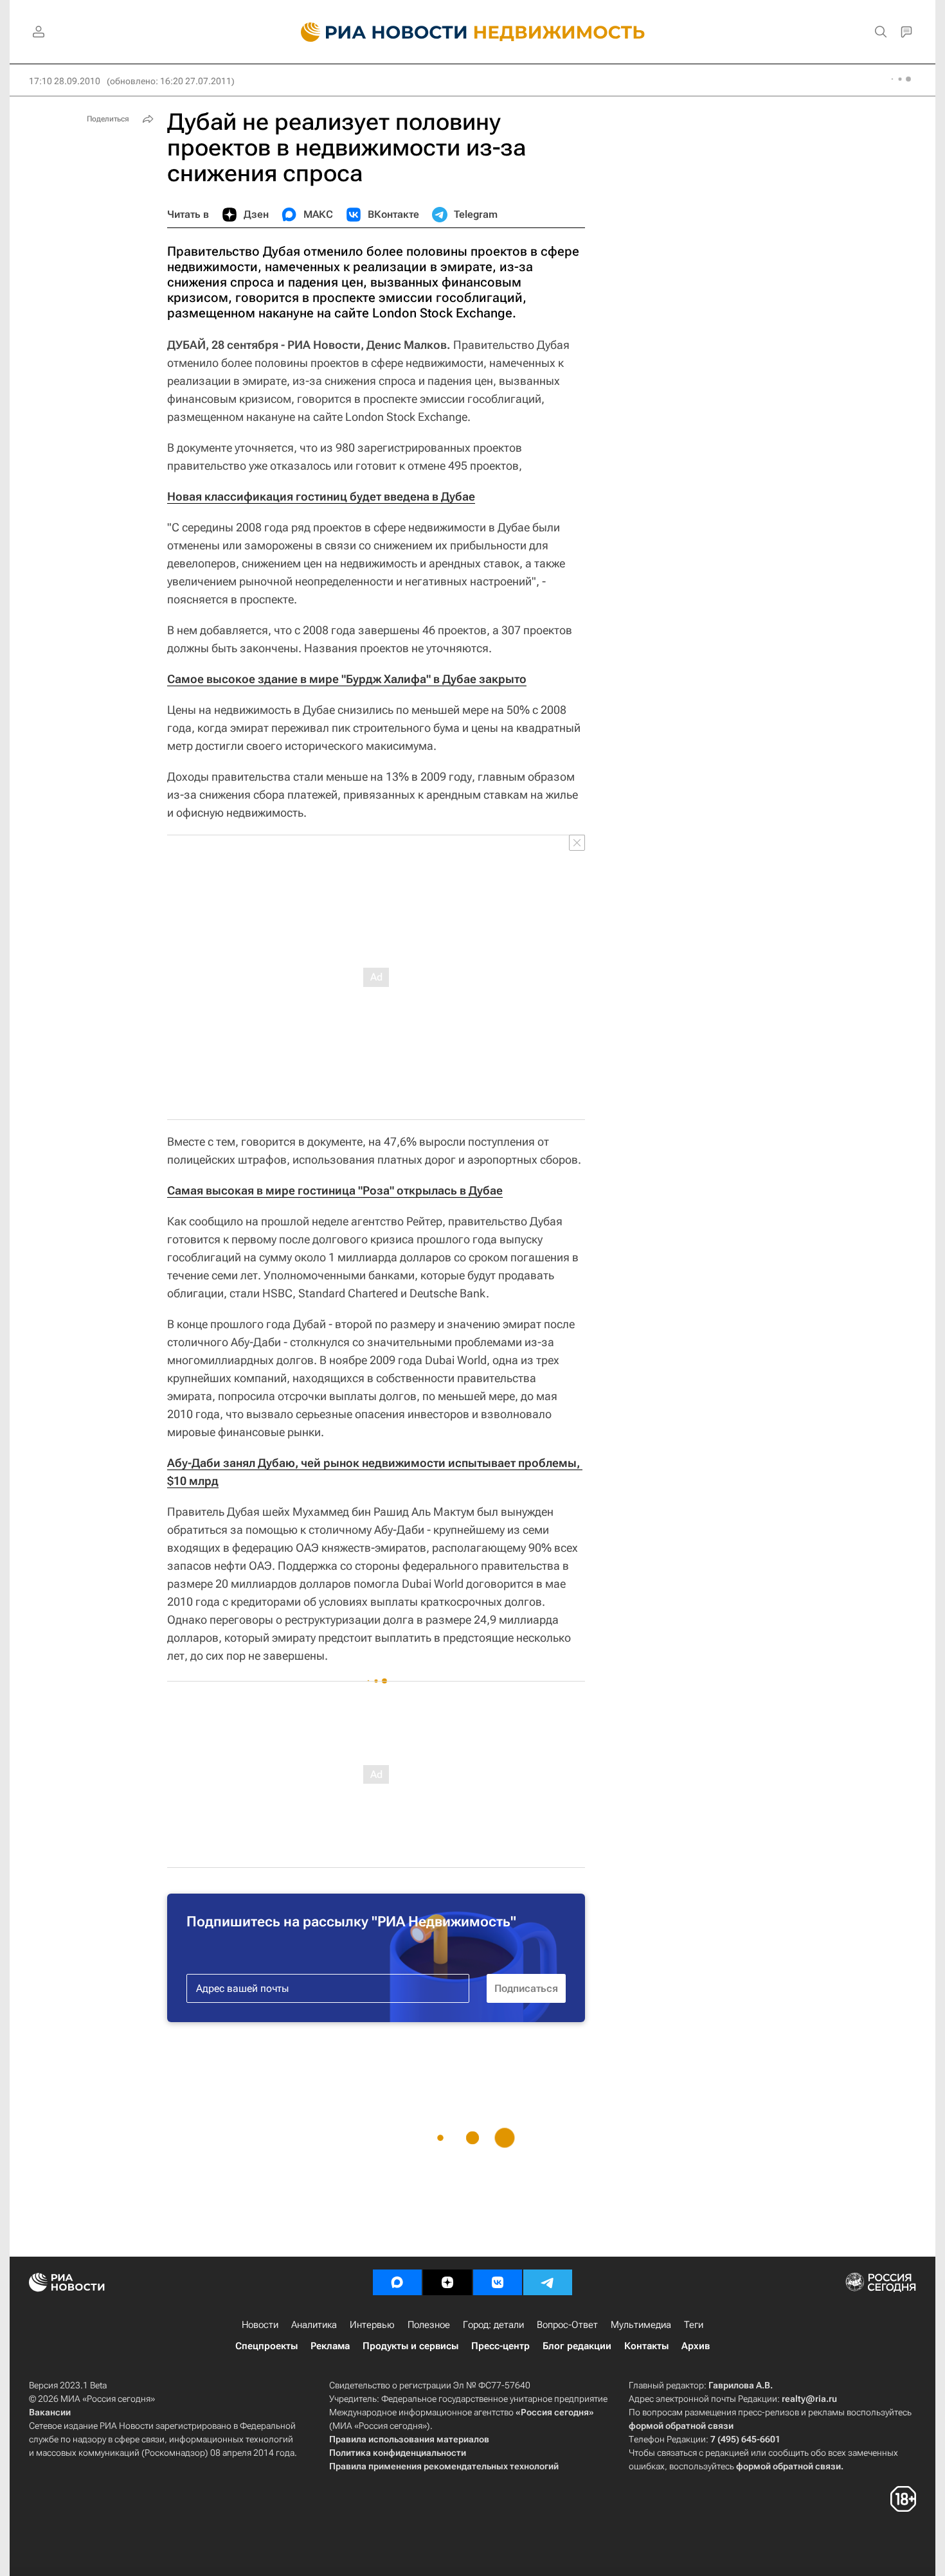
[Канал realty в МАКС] (397, 2282)
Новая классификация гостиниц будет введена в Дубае (321, 496)
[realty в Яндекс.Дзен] (447, 2282)
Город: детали (493, 2325)
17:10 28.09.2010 (65, 81)
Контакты (646, 2346)
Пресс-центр (500, 2346)
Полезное (429, 2325)
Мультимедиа (641, 2325)
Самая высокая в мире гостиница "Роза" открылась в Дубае (335, 1190)
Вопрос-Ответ (567, 2325)
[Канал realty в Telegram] (548, 2282)
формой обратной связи (681, 2426)
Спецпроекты (266, 2346)
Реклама (330, 2346)
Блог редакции (577, 2346)
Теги (694, 2325)
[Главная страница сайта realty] (473, 32)
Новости (260, 2325)
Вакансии (50, 2412)
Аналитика (314, 2325)
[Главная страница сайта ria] (376, 32)
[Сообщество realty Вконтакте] (498, 2282)
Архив (696, 2346)
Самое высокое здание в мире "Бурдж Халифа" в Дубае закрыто (347, 679)
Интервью (372, 2325)
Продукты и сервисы (410, 2346)
